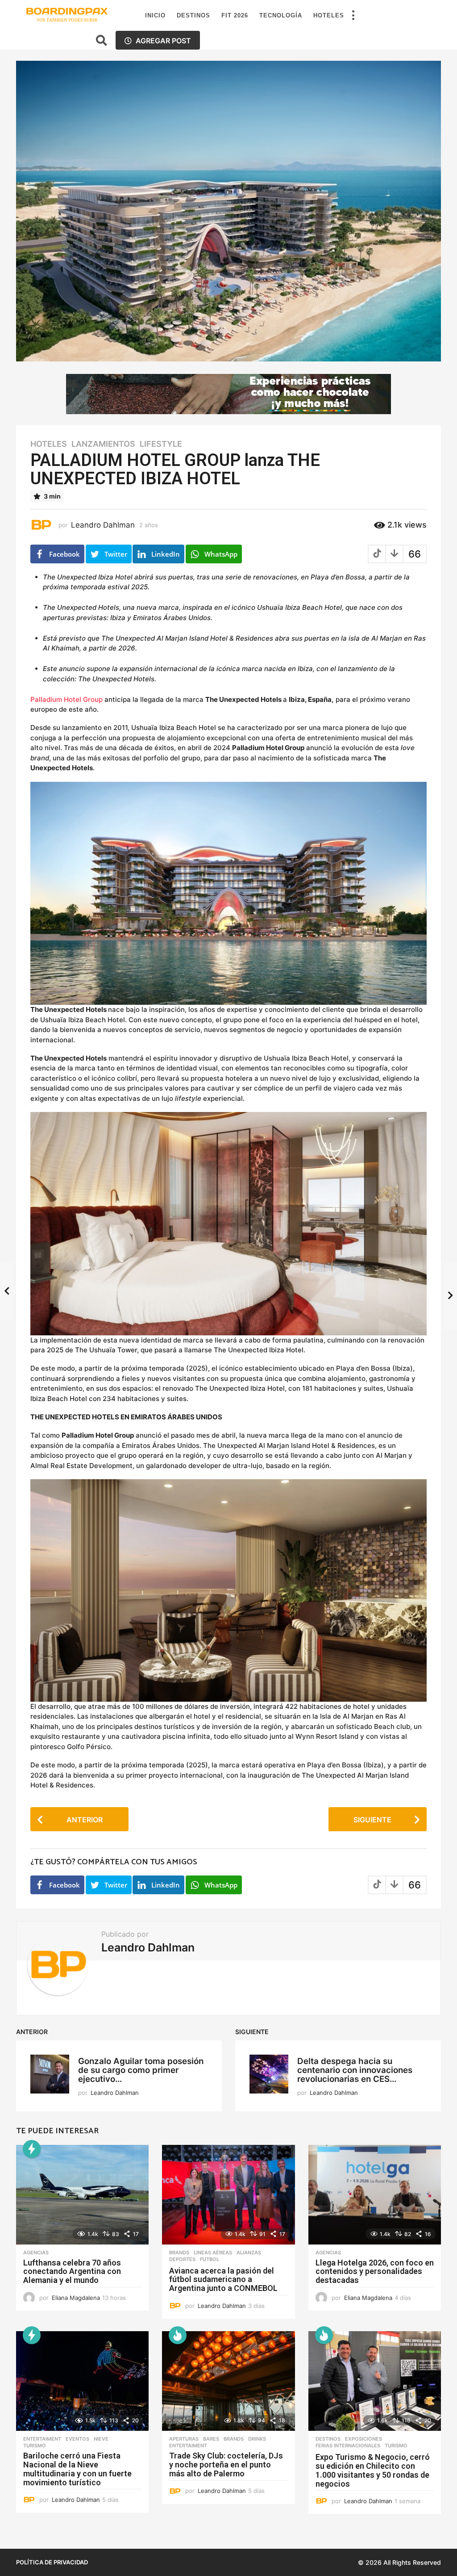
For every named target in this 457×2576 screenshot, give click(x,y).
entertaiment (42, 2439)
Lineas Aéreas (213, 2253)
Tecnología (281, 15)
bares (211, 2439)
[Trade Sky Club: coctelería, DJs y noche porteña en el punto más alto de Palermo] (228, 2381)
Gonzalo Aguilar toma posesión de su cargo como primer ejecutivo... (141, 2070)
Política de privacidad (52, 2562)
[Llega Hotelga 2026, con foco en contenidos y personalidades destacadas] (375, 2195)
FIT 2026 (235, 15)
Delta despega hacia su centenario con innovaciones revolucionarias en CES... (355, 2070)
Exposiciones (364, 2439)
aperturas (184, 2439)
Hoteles (329, 15)
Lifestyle (161, 444)
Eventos (77, 2439)
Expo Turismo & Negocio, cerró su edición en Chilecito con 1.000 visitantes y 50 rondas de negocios (373, 2470)
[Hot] (178, 2335)
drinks (257, 2439)
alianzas (249, 2253)
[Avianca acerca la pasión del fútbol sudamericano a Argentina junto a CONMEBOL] (228, 2195)
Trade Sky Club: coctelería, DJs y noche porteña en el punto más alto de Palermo (226, 2465)
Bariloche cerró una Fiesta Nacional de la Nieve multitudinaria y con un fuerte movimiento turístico (77, 2469)
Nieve (101, 2439)
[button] (353, 16)
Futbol (210, 2259)
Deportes (182, 2259)
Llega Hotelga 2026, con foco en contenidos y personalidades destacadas (375, 2272)
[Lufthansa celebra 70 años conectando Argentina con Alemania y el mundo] (82, 2195)
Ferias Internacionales (348, 2446)
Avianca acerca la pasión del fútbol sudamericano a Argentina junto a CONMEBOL (223, 2280)
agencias (36, 2253)
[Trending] (32, 2149)
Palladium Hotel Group (66, 699)
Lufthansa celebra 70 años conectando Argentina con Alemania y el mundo (72, 2272)
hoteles (49, 444)
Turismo (35, 2446)
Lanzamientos (103, 444)
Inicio (155, 15)
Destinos (193, 15)
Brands (179, 2253)
